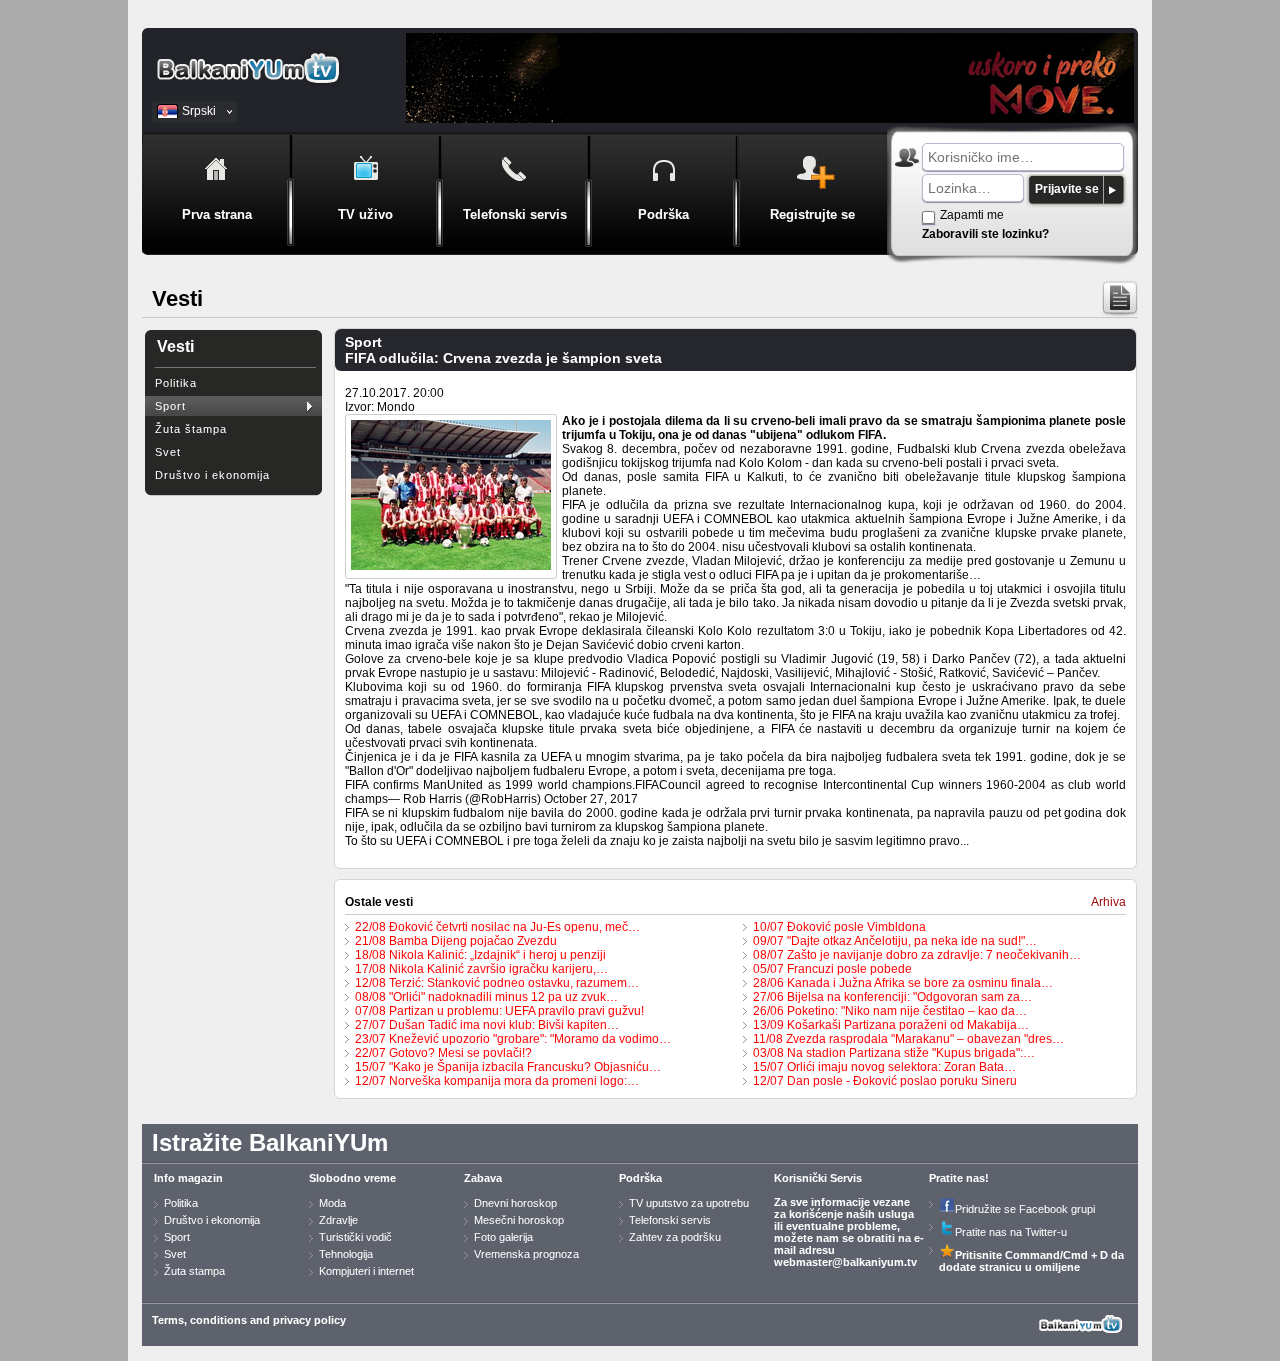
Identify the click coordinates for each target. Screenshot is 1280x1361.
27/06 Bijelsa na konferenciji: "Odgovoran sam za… (892, 997)
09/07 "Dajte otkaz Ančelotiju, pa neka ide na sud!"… (895, 941)
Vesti (175, 346)
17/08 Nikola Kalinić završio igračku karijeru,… (481, 969)
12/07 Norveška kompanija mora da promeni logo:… (497, 1081)
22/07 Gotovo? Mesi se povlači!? (443, 1053)
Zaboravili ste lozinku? (985, 234)
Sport (170, 406)
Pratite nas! (959, 1178)
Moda (332, 1203)
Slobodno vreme (352, 1178)
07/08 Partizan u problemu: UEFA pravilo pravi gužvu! (499, 1011)
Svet (168, 452)
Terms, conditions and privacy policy (249, 1320)
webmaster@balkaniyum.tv (845, 1262)
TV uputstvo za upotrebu (689, 1203)
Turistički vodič (355, 1237)
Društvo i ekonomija (212, 475)
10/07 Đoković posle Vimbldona (839, 927)
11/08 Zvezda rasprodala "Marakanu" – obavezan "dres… (908, 1039)
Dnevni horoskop (515, 1203)
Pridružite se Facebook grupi (1025, 1209)
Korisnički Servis (818, 1178)
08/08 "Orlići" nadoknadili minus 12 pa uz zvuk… (486, 997)
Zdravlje (338, 1220)
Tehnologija (346, 1254)
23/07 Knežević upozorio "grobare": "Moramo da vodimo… (513, 1039)
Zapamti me (972, 215)
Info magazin (188, 1178)
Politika (176, 383)
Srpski (199, 111)
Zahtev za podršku (675, 1237)
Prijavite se (1067, 189)
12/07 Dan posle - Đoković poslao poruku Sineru (885, 1081)
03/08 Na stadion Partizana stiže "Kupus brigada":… (894, 1053)
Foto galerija (503, 1237)
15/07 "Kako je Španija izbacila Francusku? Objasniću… (508, 1067)
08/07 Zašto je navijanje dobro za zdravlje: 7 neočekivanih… (917, 955)
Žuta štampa (191, 429)
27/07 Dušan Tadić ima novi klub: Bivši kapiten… (487, 1025)
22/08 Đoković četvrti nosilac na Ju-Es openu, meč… (497, 927)
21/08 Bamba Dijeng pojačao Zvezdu (456, 941)
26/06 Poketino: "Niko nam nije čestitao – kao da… (890, 1011)
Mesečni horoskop (519, 1220)
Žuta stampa (194, 1271)
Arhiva (1108, 902)
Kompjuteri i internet (366, 1271)
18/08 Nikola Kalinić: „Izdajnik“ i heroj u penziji (480, 955)
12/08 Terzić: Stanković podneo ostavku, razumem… (497, 983)
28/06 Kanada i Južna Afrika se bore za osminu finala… (903, 983)
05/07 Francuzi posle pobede (832, 969)
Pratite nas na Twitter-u (1011, 1232)
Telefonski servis (670, 1220)
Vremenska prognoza (526, 1254)
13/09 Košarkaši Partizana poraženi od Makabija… (891, 1025)
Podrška (640, 1178)
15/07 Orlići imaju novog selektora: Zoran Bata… (884, 1067)
